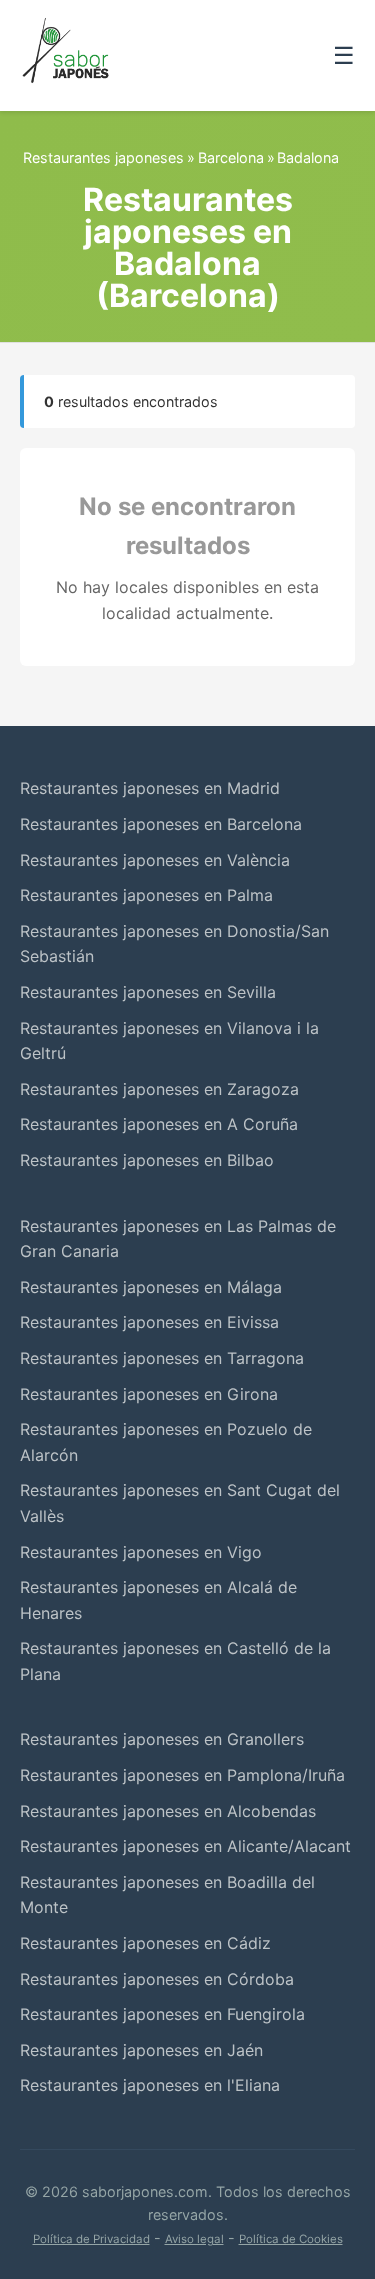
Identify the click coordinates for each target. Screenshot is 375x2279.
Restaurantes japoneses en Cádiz (145, 1943)
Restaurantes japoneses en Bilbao (147, 1160)
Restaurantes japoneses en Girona (149, 1394)
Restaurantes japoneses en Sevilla (148, 992)
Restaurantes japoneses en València (155, 860)
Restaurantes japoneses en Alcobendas (168, 1811)
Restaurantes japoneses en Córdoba (157, 1979)
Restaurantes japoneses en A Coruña (159, 1124)
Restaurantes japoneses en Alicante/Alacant (185, 1846)
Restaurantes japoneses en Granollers (162, 1739)
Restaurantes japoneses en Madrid (150, 788)
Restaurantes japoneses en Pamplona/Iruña (182, 1775)
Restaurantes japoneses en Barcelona (161, 824)
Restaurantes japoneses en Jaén (141, 2050)
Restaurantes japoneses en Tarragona (162, 1358)
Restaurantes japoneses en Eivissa (149, 1322)
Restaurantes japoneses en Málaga (151, 1287)
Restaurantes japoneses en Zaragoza (159, 1089)
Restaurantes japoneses (103, 157)
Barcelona (231, 157)
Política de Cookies (291, 2239)
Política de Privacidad (91, 2239)
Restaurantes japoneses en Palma (146, 895)
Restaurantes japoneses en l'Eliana (150, 2085)
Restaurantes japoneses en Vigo (141, 1552)
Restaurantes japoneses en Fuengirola (162, 2014)
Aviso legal (194, 2239)
